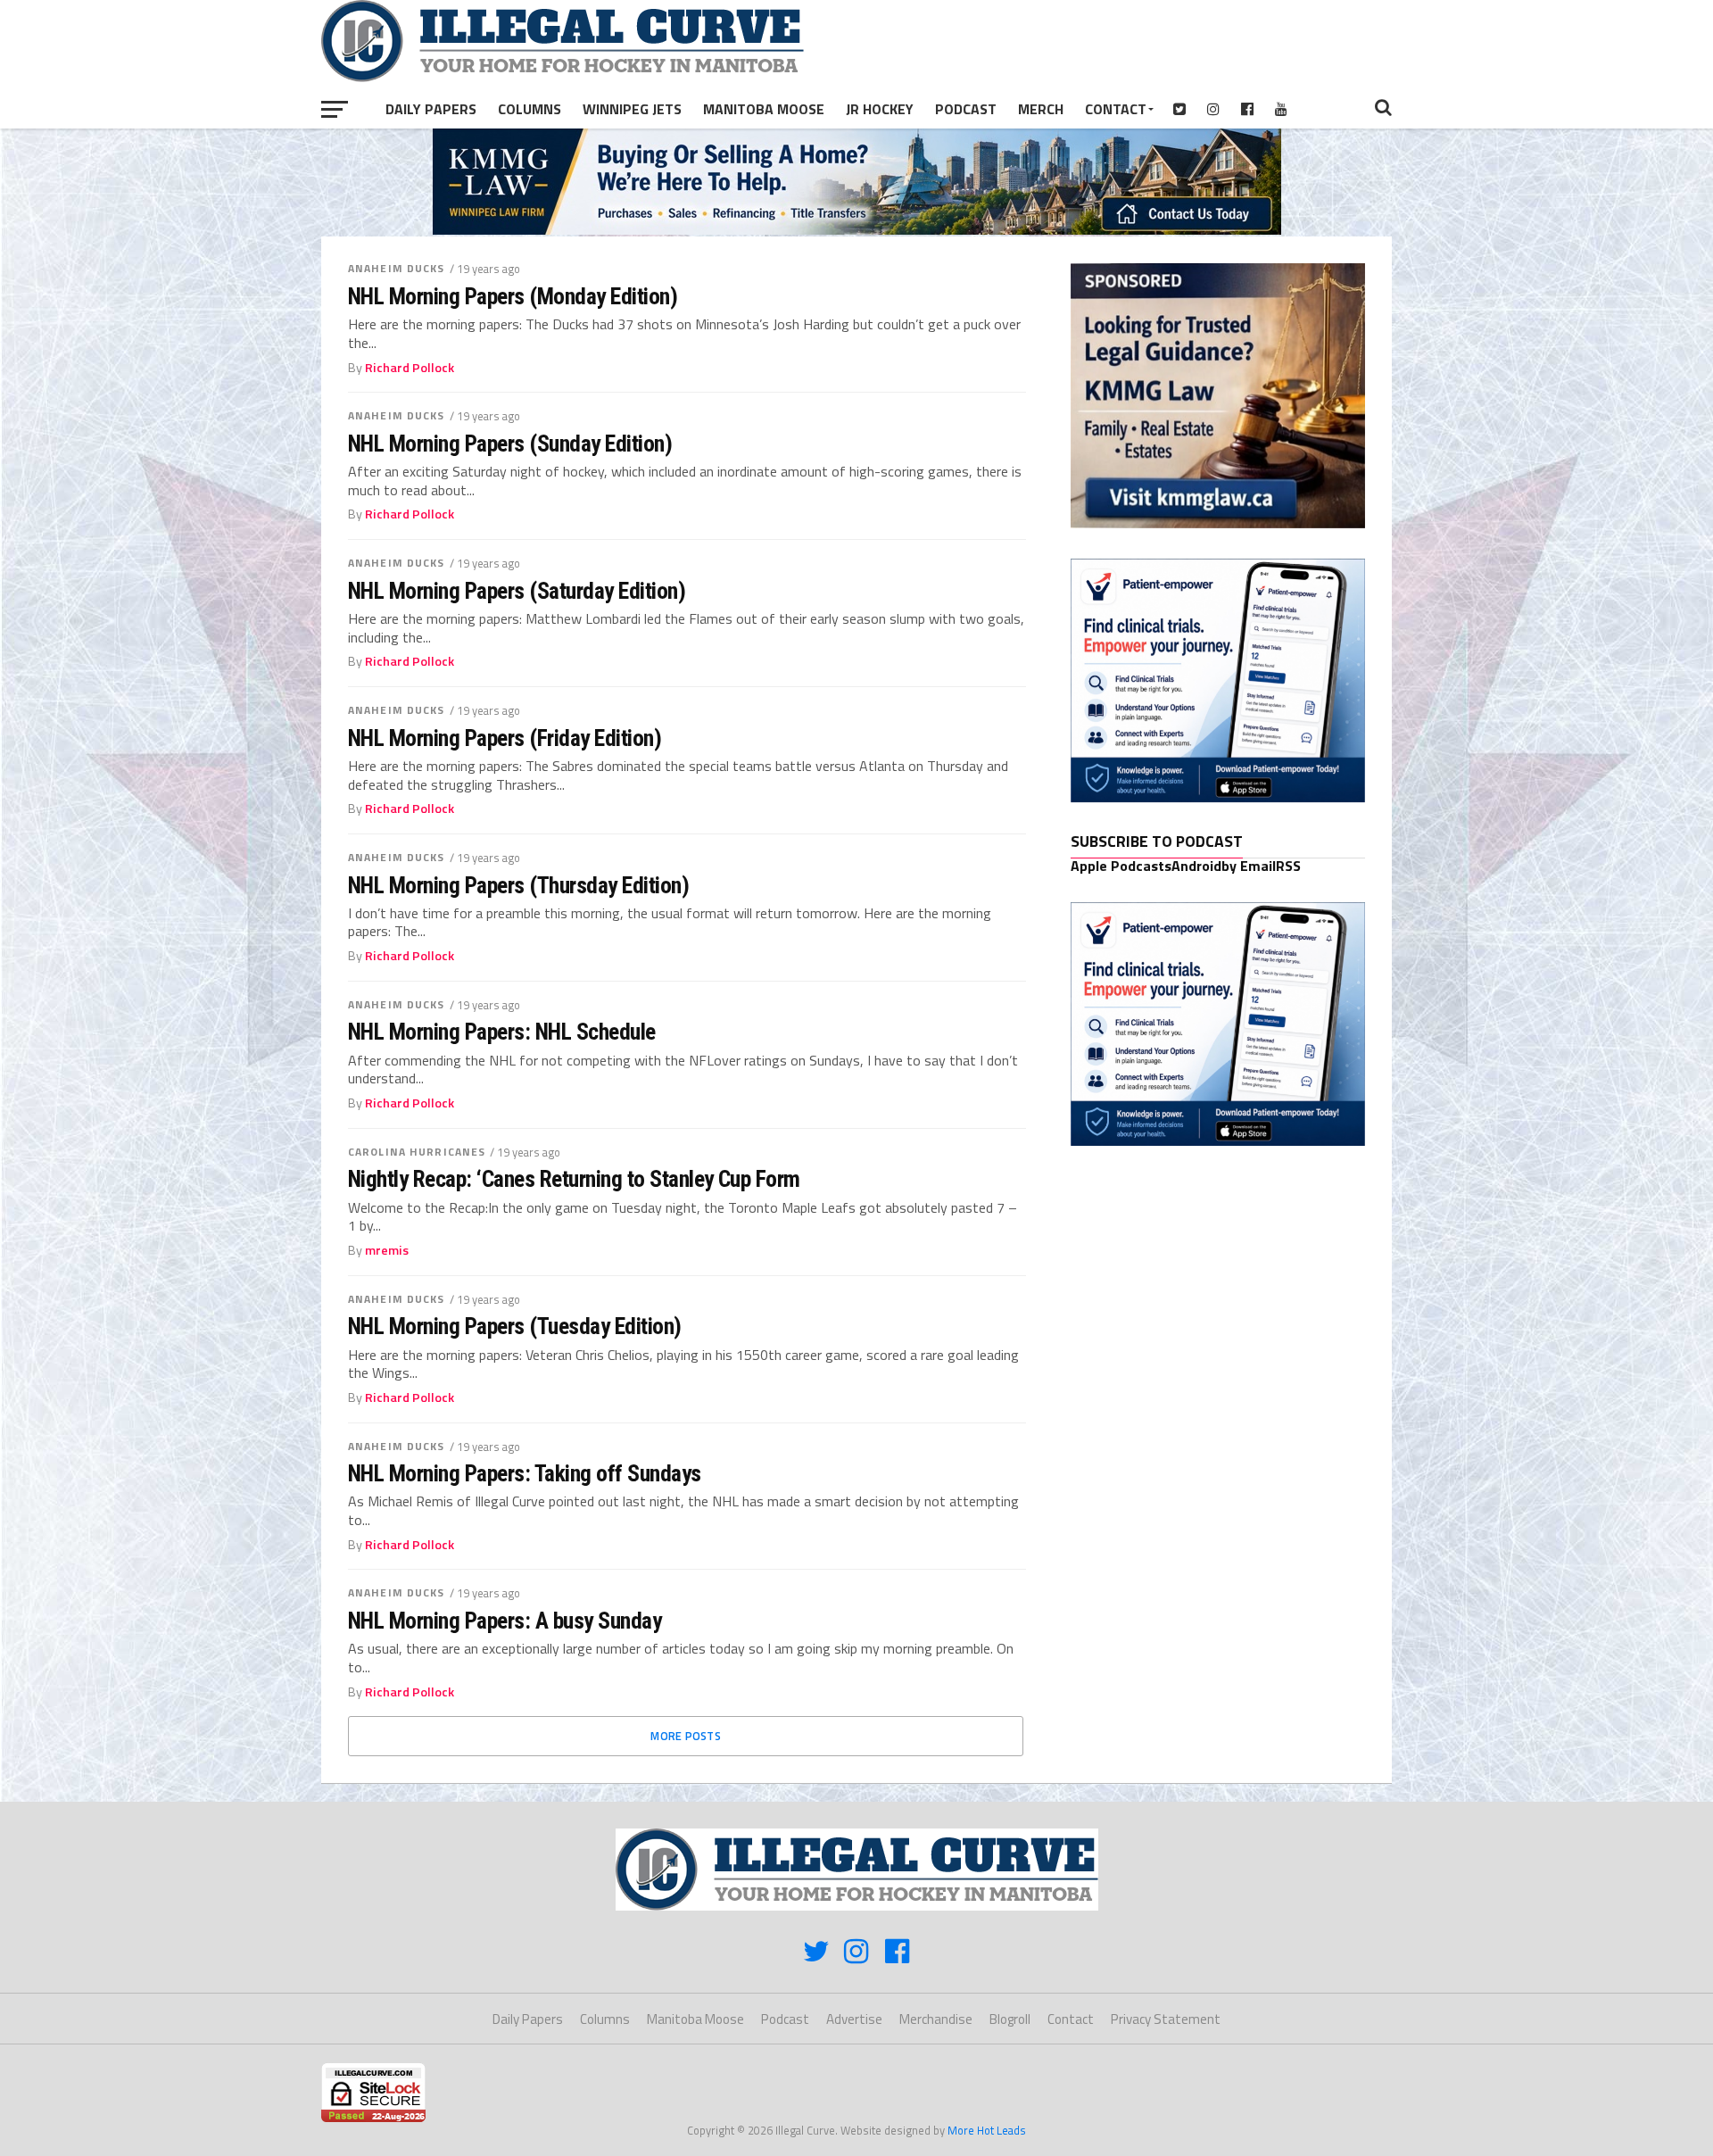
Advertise (854, 2019)
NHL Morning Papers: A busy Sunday (505, 1621)
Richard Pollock (410, 368)
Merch (1041, 109)
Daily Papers (431, 109)
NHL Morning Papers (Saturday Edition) (517, 591)
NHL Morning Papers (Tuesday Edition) (515, 1326)
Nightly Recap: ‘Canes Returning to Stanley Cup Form (574, 1179)
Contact (1116, 109)
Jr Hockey (880, 109)
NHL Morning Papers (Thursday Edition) (518, 885)
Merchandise (936, 2019)
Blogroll (1010, 2019)
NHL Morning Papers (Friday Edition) (505, 738)
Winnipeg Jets (632, 109)
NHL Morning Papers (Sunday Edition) (510, 444)
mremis (387, 1250)
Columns (530, 109)
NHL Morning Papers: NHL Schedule (502, 1032)
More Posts (686, 1736)
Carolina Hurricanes (417, 1152)
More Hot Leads (987, 2130)
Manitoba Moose (764, 109)
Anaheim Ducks (397, 268)
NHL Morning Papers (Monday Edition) (513, 296)
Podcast (966, 109)
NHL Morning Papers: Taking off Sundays (525, 1473)
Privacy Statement (1166, 2019)
